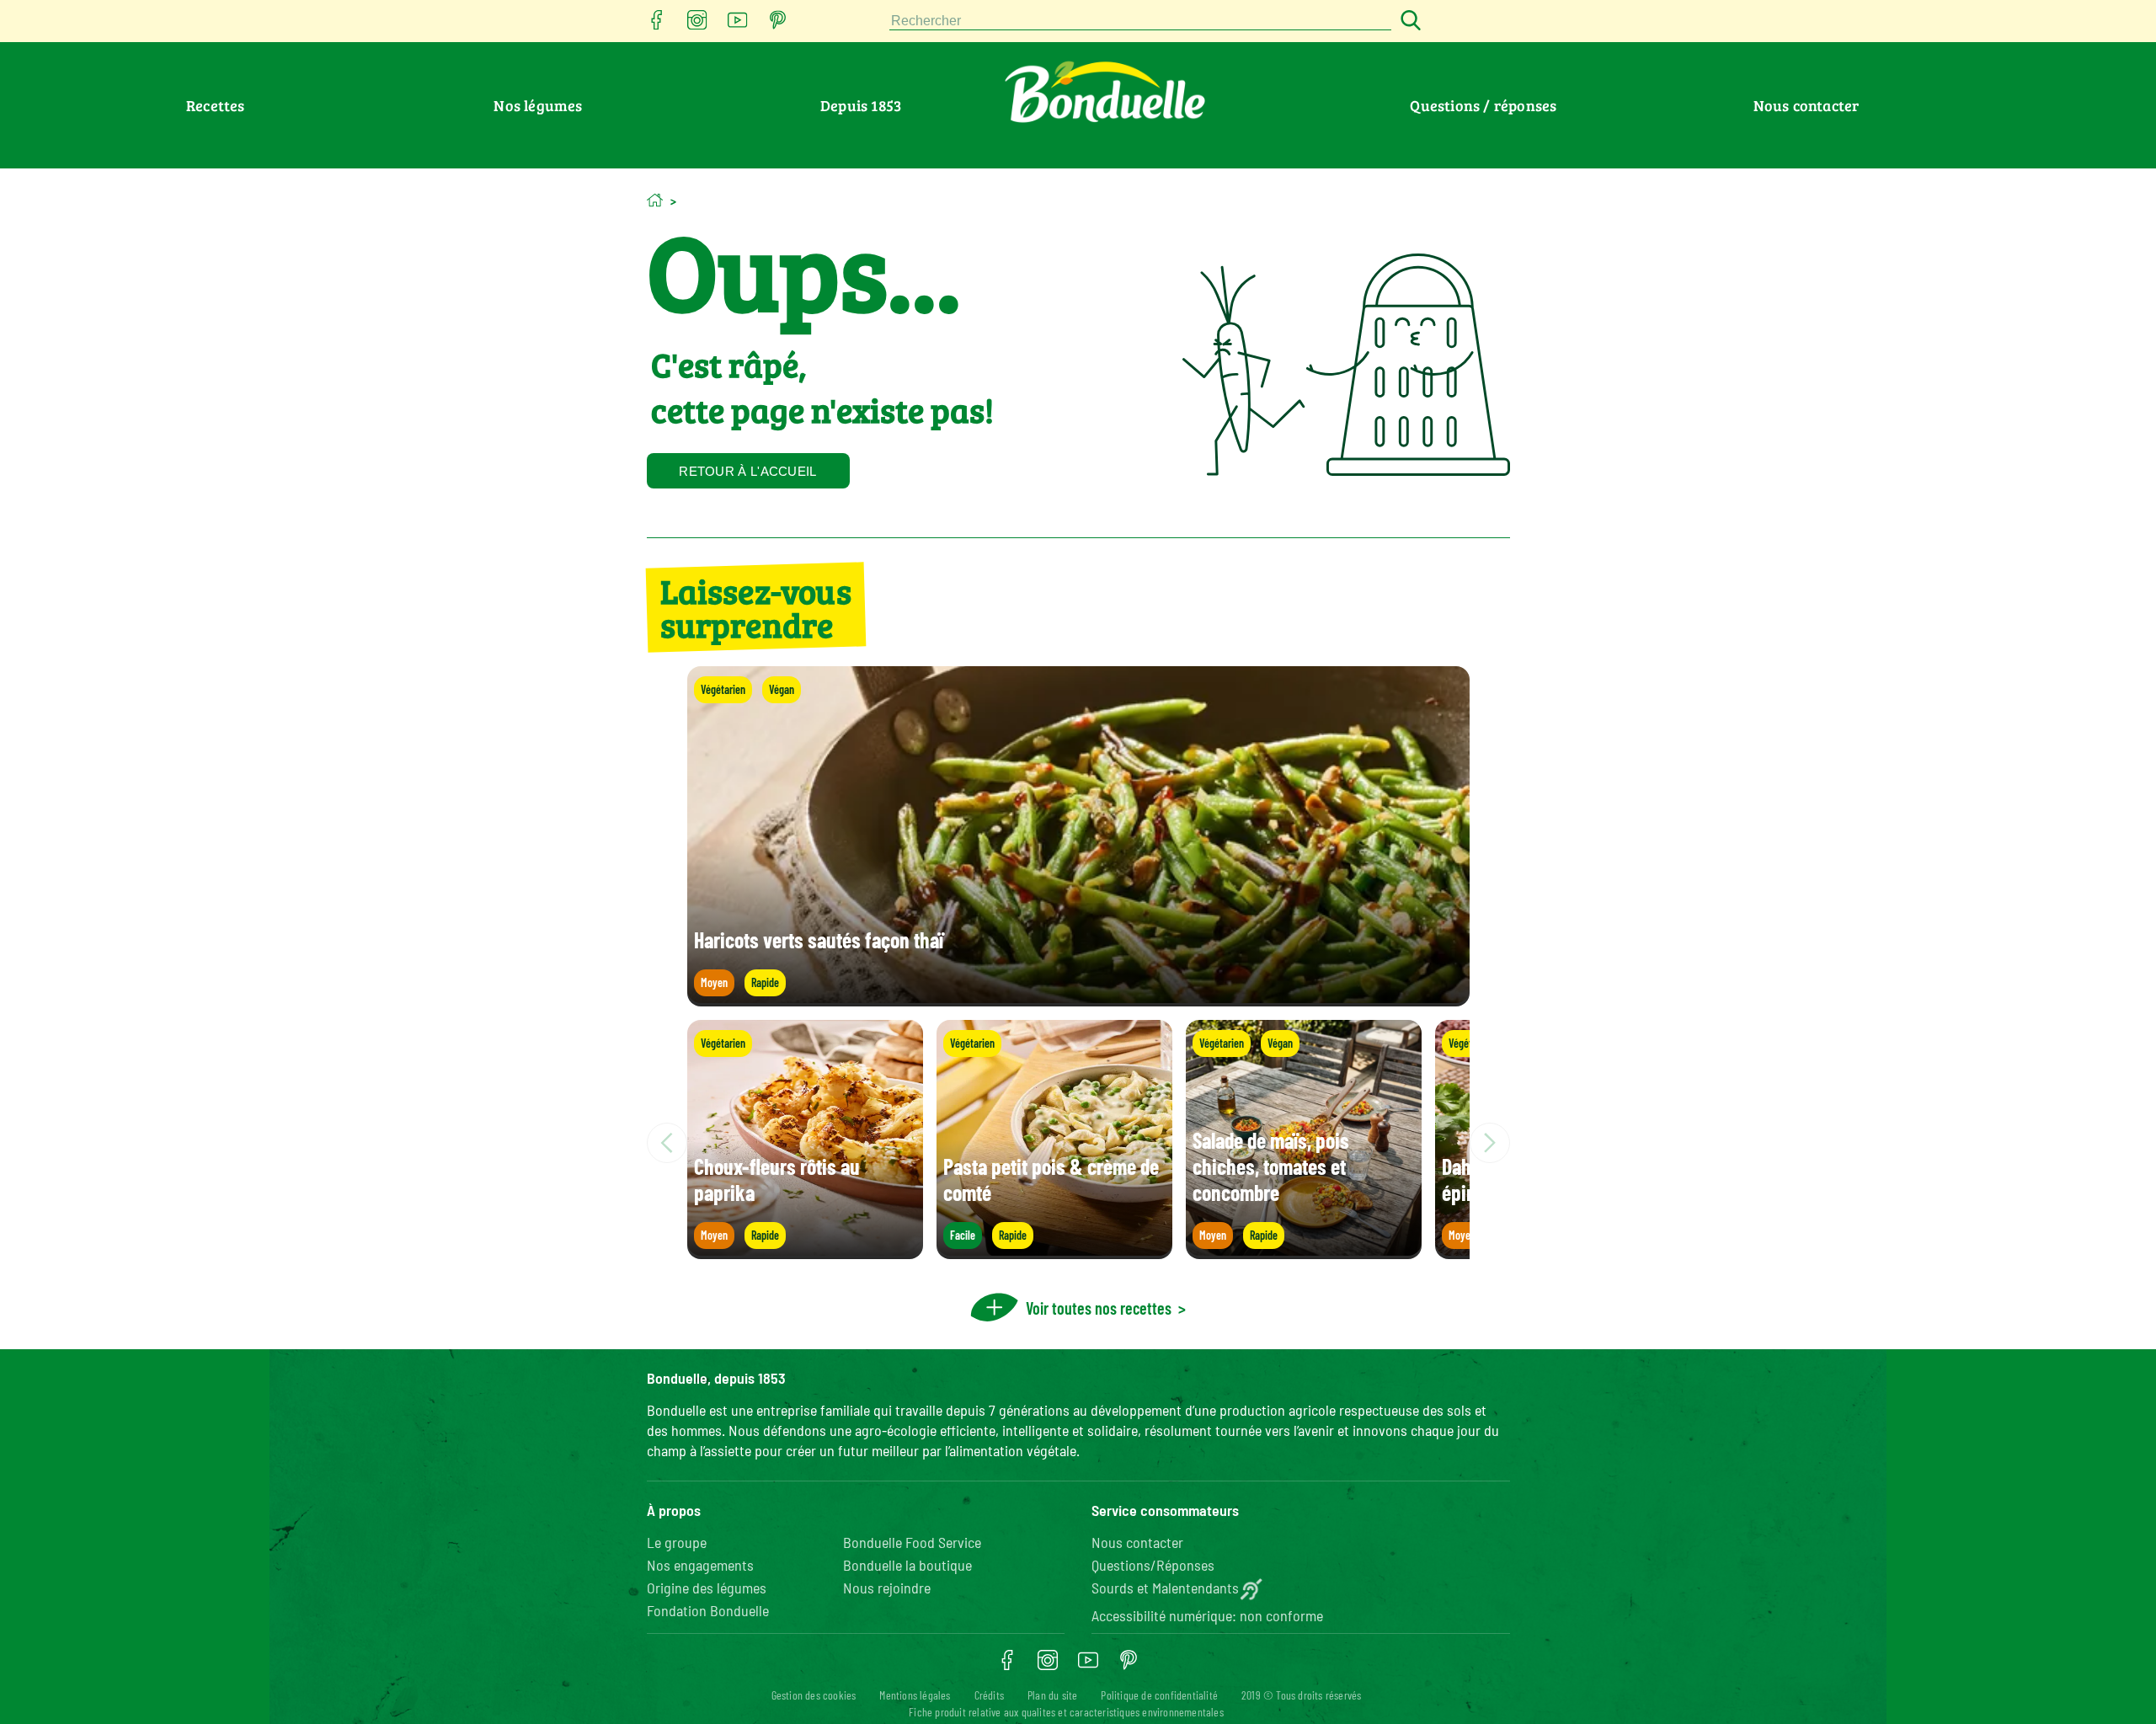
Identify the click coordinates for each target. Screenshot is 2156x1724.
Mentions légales (915, 1695)
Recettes (216, 105)
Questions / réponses (1483, 105)
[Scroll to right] (1490, 1143)
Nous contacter (1806, 105)
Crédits (989, 1695)
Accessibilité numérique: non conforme (1207, 1615)
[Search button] (1408, 21)
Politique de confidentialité (1159, 1695)
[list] (1078, 1143)
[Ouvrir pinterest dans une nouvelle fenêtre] (778, 25)
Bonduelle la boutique (907, 1565)
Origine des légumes (707, 1588)
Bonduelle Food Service (912, 1542)
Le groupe (677, 1542)
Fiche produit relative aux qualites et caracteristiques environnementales (1066, 1712)
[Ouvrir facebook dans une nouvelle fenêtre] (657, 25)
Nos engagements (700, 1565)
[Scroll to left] (667, 1143)
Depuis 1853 (861, 105)
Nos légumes (538, 105)
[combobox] (1140, 21)
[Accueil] (655, 200)
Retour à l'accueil (747, 471)
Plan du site (1052, 1695)
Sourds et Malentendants (1165, 1588)
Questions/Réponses (1153, 1565)
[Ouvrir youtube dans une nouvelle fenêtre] (738, 25)
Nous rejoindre (887, 1588)
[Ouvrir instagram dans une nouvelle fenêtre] (697, 25)
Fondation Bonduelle (708, 1610)
